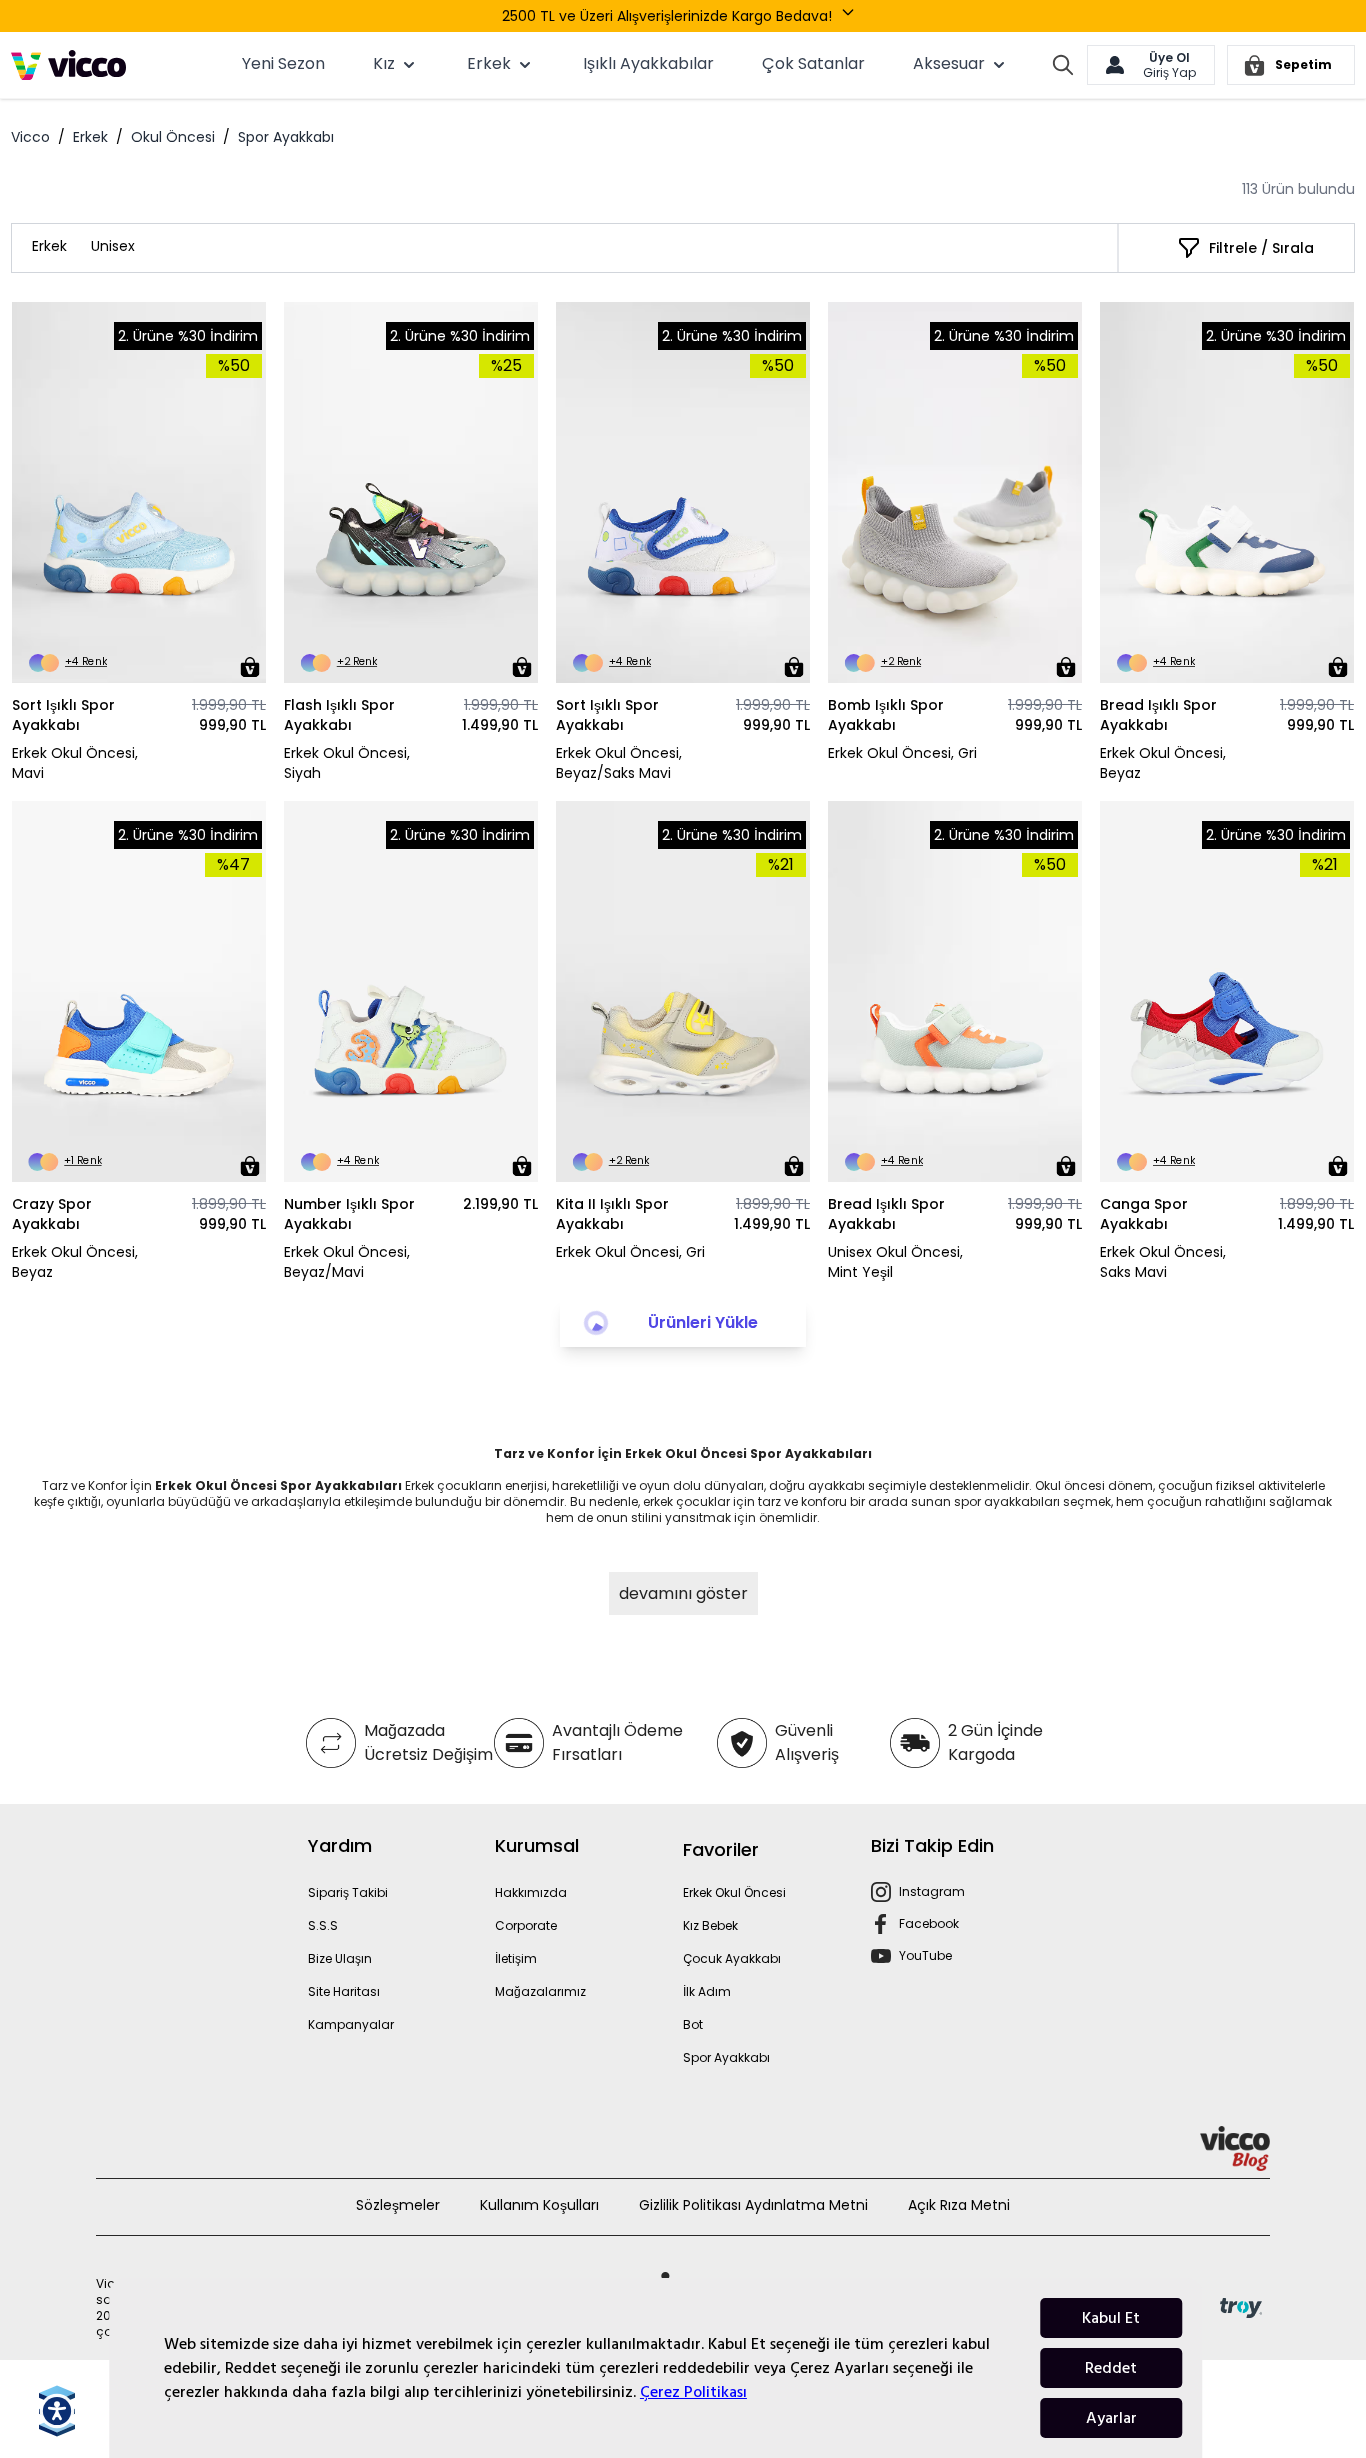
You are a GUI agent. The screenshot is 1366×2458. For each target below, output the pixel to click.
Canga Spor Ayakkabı (1144, 1214)
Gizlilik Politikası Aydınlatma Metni (753, 2205)
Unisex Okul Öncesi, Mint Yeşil (895, 1262)
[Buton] (852, 16)
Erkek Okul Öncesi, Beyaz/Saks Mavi (619, 763)
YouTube (925, 1955)
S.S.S (323, 1925)
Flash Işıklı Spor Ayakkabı (339, 715)
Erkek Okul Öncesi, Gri (902, 753)
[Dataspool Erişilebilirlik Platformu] (57, 2411)
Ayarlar (1111, 2418)
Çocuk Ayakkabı (732, 1958)
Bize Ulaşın (340, 1958)
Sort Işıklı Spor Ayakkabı (63, 715)
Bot (693, 2024)
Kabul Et (1111, 2318)
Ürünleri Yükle (703, 1322)
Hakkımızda (531, 1892)
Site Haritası (344, 1991)
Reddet (1111, 2368)
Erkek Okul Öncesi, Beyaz (1163, 763)
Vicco (30, 137)
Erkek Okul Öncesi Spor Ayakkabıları (278, 1485)
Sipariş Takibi (348, 1892)
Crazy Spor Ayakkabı (52, 1214)
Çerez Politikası (693, 2392)
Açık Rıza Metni (959, 2205)
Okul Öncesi (173, 137)
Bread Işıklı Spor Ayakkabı (1158, 715)
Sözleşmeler (398, 2205)
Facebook (929, 1923)
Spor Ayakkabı (726, 2057)
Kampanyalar (351, 2024)
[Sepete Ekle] (250, 667)
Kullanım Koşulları (539, 2205)
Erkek (90, 137)
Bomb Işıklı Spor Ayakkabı (886, 715)
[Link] (68, 65)
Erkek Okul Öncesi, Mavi (75, 763)
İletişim (516, 1958)
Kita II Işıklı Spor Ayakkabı (612, 1214)
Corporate (526, 1925)
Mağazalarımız (540, 1991)
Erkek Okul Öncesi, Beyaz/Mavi (347, 1262)
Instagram (932, 1891)
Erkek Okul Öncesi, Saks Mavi (1163, 1262)
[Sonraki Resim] (242, 493)
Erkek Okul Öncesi (734, 1892)
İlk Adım (707, 1991)
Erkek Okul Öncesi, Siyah (347, 763)
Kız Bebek (710, 1925)
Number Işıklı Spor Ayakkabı (349, 1214)
